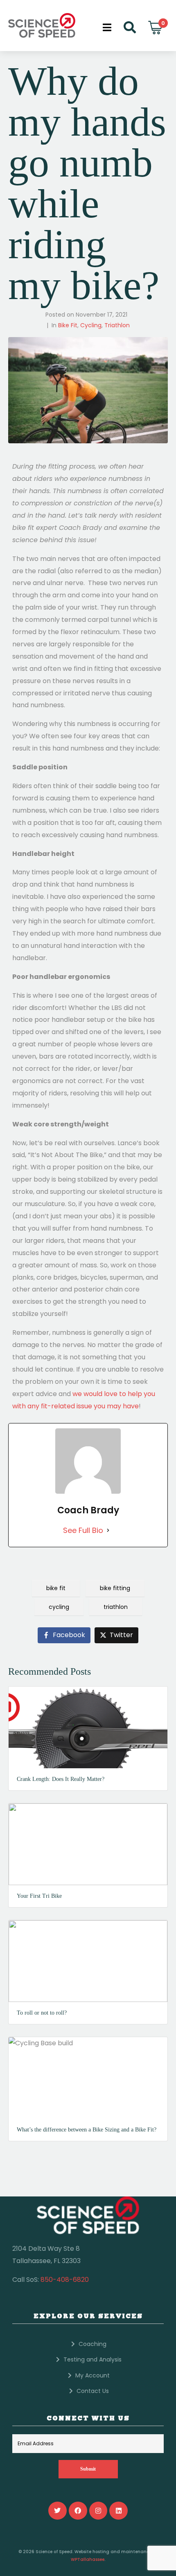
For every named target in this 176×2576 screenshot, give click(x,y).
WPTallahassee (88, 2559)
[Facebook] (78, 2511)
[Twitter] (58, 2511)
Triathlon (117, 325)
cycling (59, 1607)
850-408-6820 (65, 2280)
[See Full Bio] (108, 1530)
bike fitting (115, 1588)
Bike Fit (68, 325)
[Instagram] (98, 2511)
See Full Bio (83, 1530)
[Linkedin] (118, 2511)
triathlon (116, 1607)
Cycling (91, 325)
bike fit (56, 1588)
